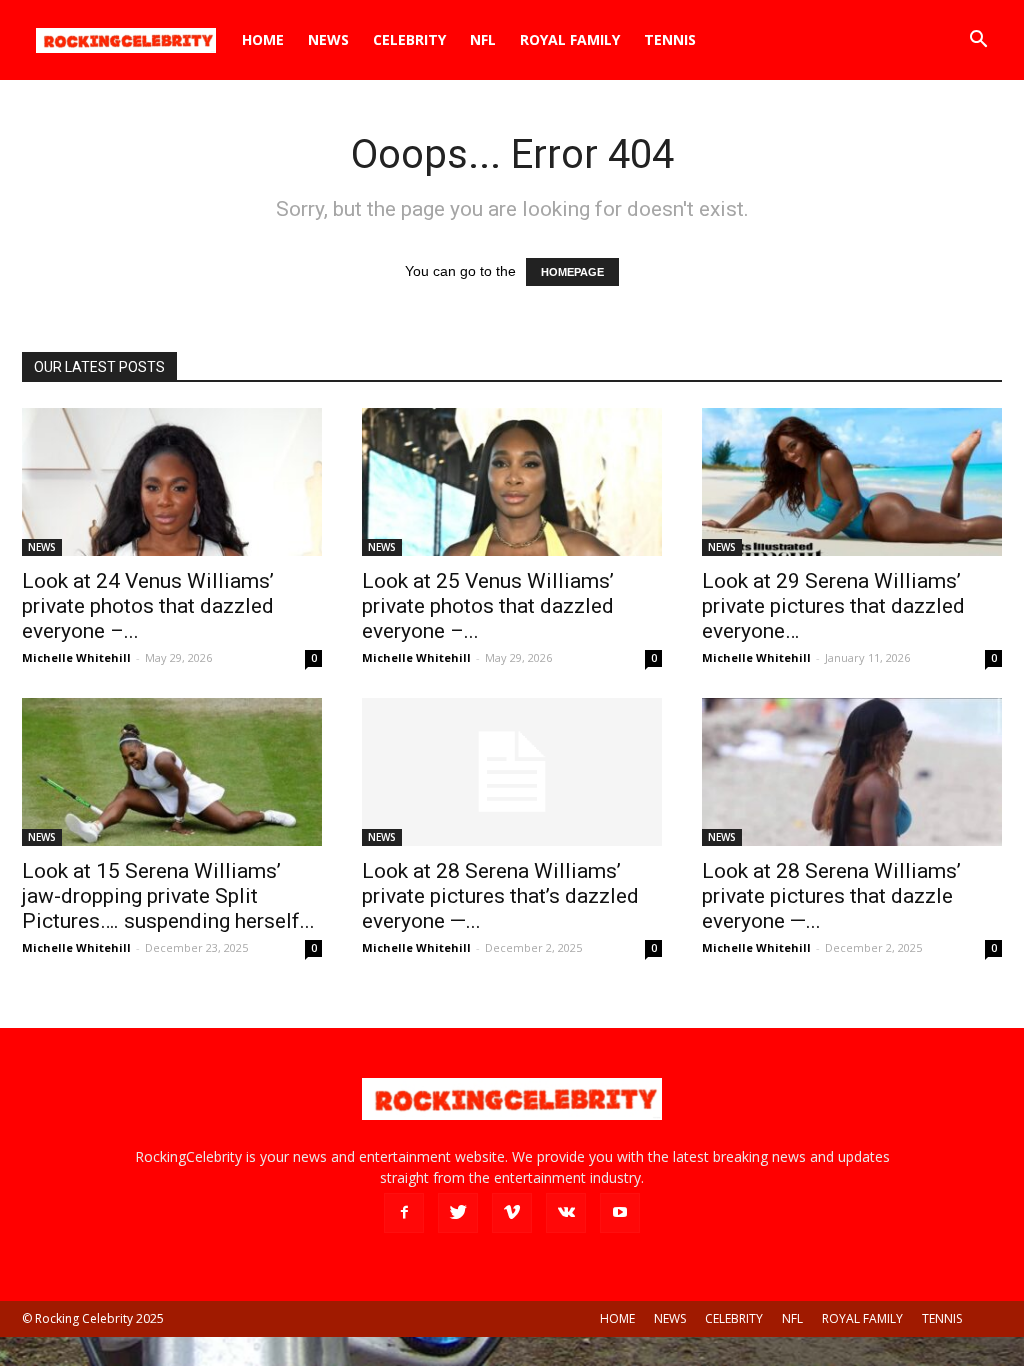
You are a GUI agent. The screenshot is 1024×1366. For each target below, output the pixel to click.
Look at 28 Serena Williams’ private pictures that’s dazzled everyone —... (500, 896)
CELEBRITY (409, 39)
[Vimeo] (512, 1213)
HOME (263, 39)
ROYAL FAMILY (570, 39)
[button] (978, 41)
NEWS (328, 39)
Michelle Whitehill (76, 657)
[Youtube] (620, 1213)
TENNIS (670, 39)
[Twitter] (458, 1213)
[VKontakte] (566, 1213)
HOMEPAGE (572, 272)
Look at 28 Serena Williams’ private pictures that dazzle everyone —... (831, 896)
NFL (483, 39)
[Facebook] (404, 1213)
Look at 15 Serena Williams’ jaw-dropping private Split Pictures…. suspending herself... (168, 896)
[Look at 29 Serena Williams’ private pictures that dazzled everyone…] (852, 482)
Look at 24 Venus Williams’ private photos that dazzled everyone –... (148, 606)
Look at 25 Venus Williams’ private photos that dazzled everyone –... (488, 606)
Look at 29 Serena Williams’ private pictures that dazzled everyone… (833, 606)
